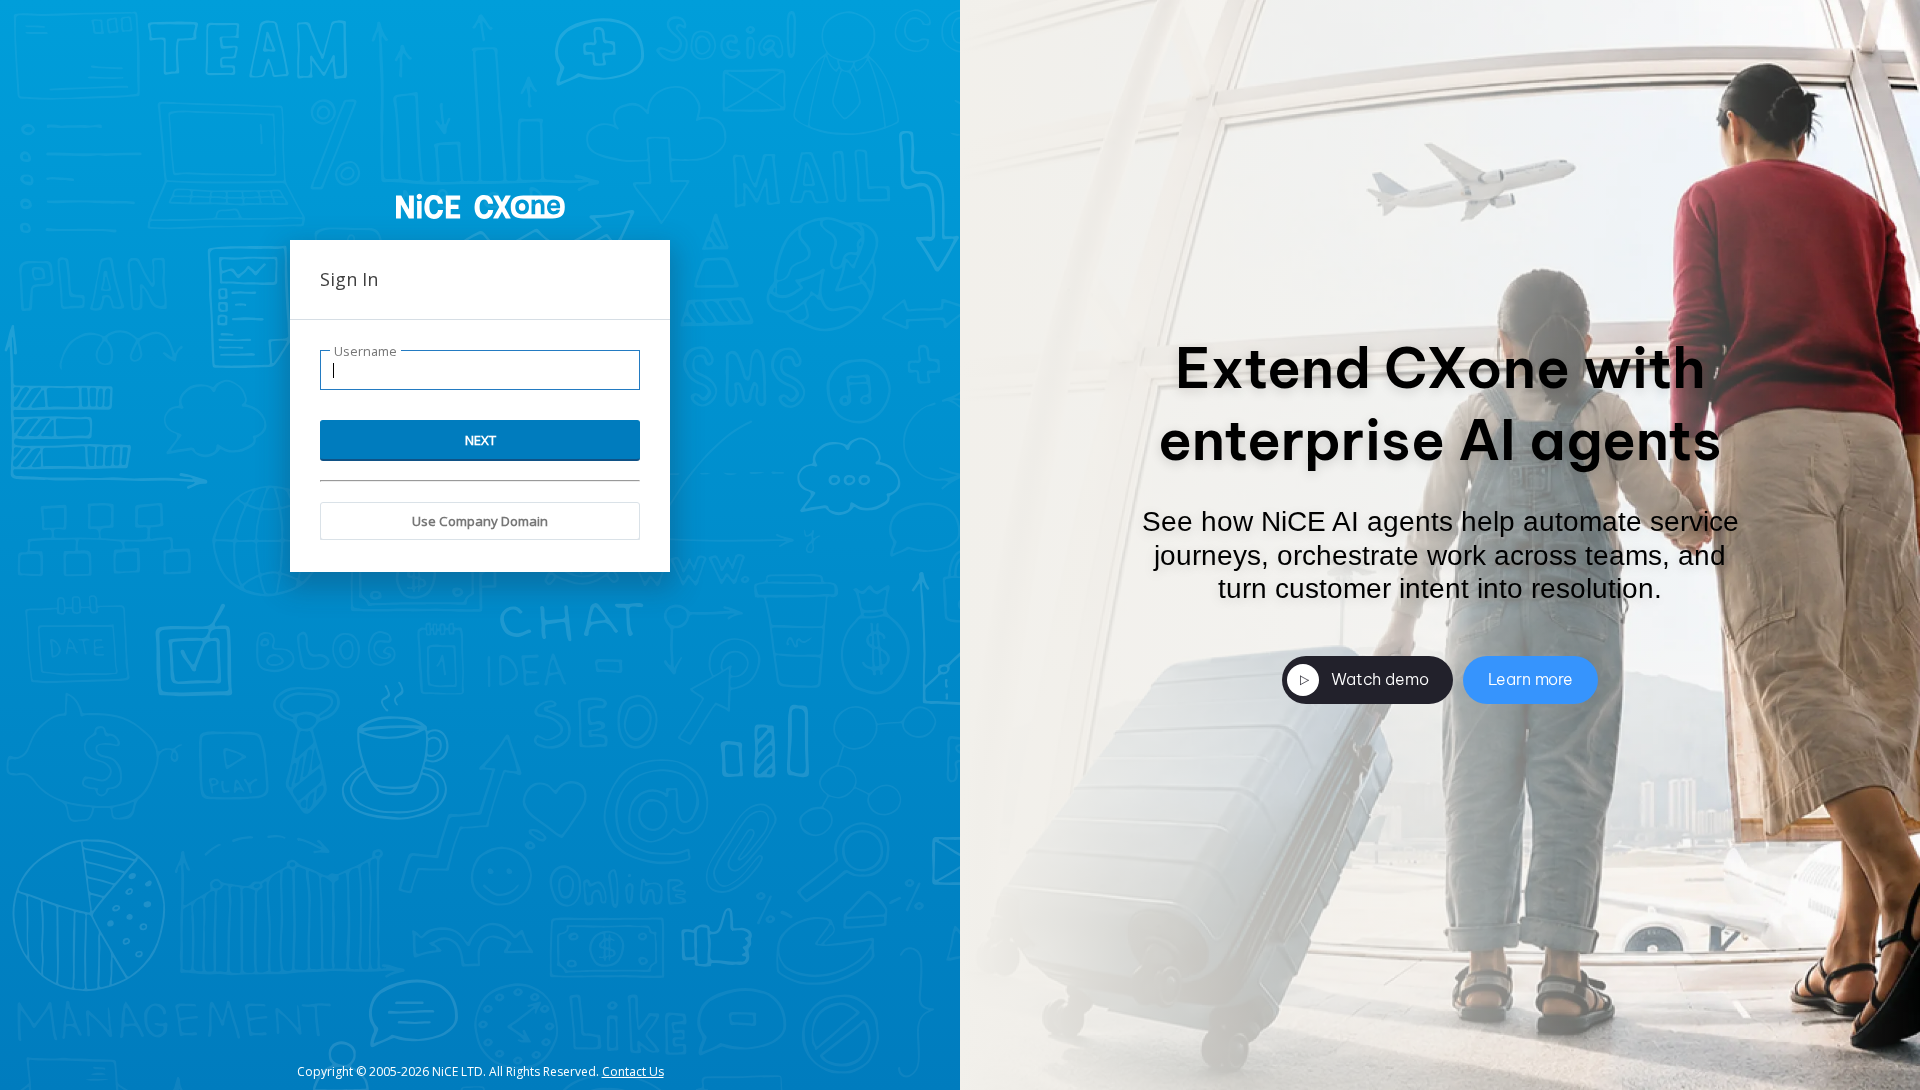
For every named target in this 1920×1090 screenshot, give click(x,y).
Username (365, 351)
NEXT (480, 440)
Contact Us (633, 1071)
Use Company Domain (480, 521)
